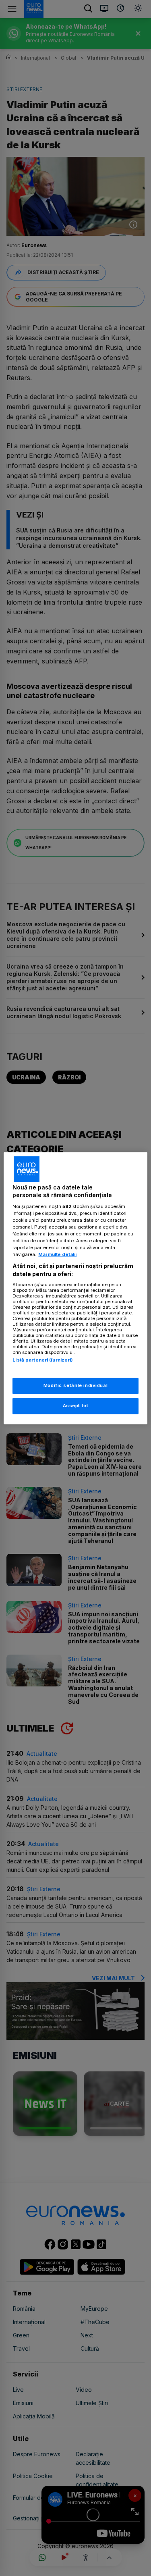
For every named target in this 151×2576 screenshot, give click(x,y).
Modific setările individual (75, 1385)
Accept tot (76, 1405)
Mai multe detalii (57, 1255)
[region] (75, 1288)
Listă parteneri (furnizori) (43, 1360)
